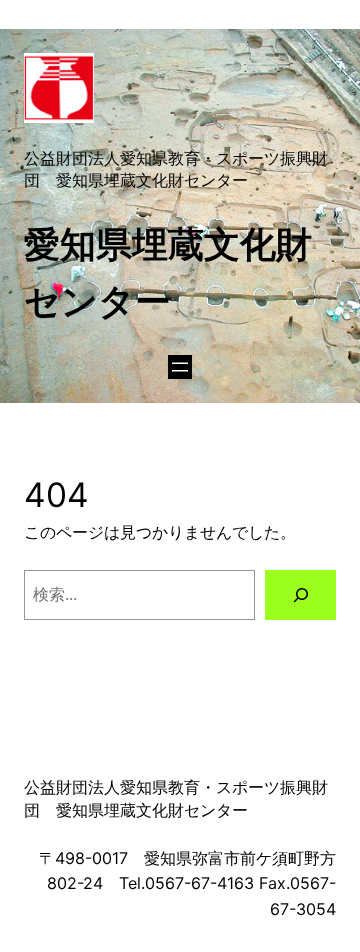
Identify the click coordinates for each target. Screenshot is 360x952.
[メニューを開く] (180, 367)
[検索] (300, 594)
